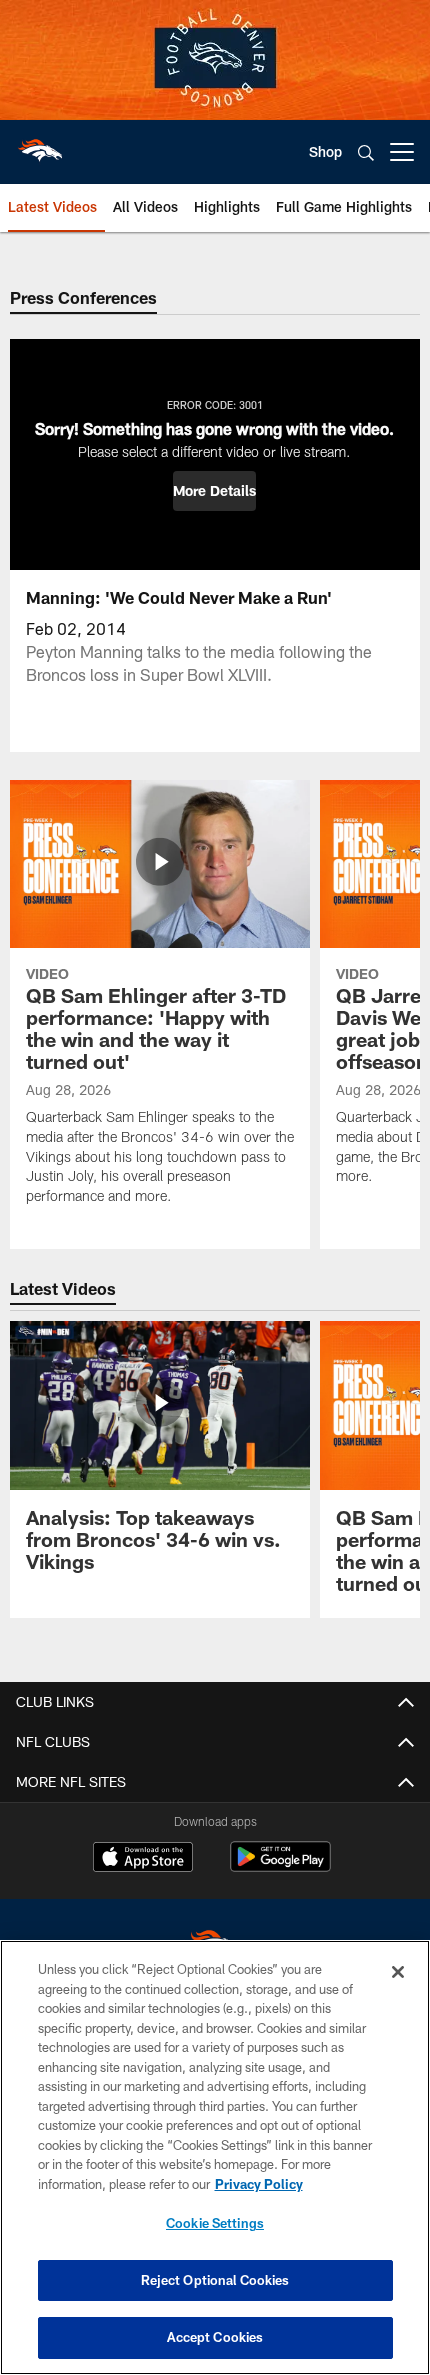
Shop (325, 151)
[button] (214, 491)
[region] (215, 2157)
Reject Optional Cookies (215, 2280)
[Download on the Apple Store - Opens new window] (143, 1859)
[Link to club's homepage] (40, 144)
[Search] (366, 152)
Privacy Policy (259, 2184)
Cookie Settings (215, 2223)
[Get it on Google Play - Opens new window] (280, 1866)
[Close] (398, 1972)
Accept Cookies (215, 2337)
